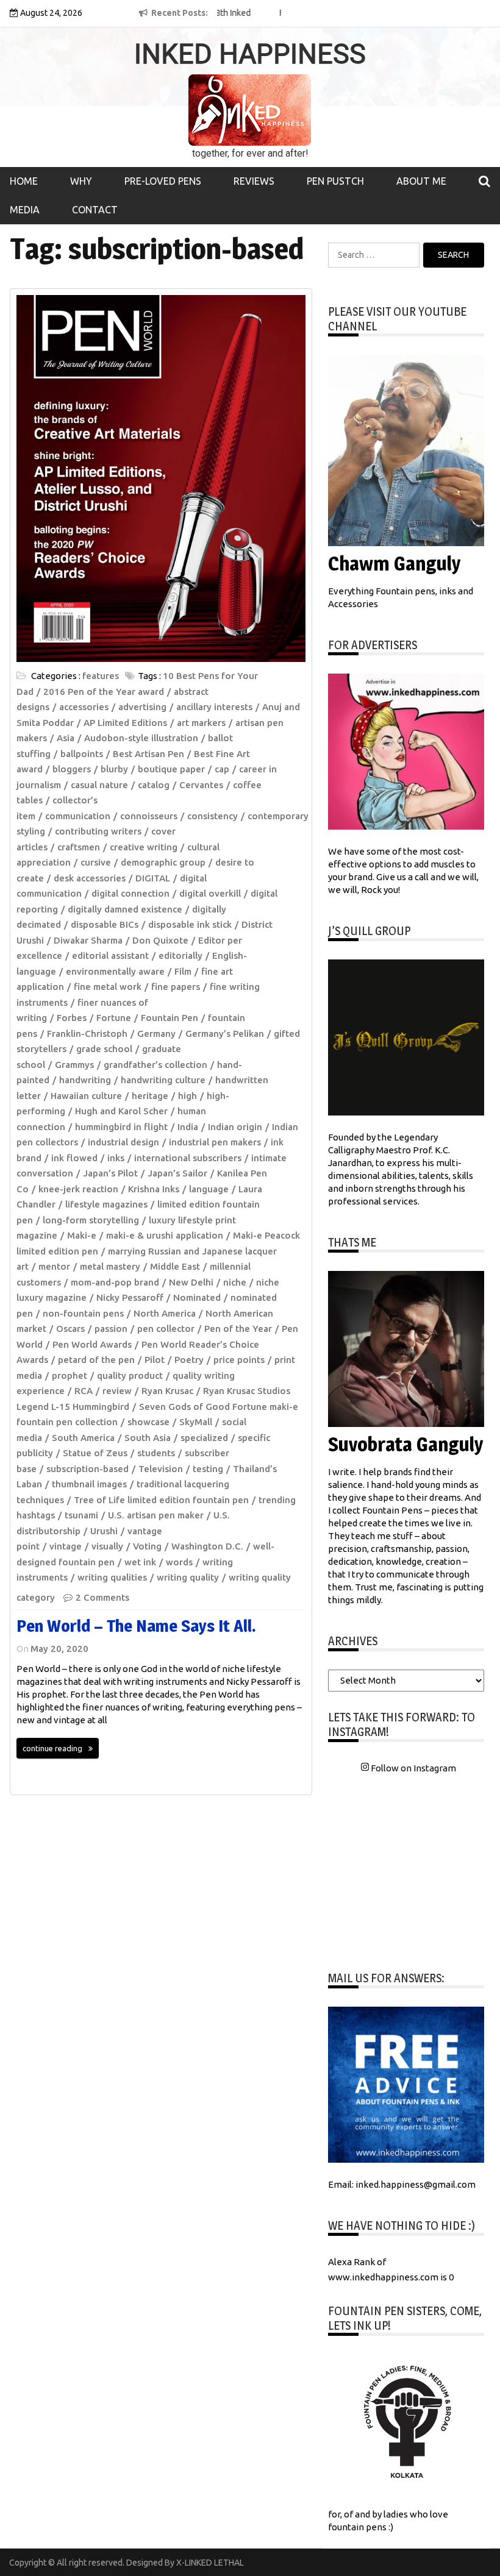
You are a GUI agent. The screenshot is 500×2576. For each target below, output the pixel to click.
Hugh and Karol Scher (121, 1111)
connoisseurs (149, 816)
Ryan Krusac (167, 1391)
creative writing (144, 847)
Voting (147, 1546)
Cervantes (201, 785)
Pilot (155, 1360)
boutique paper (171, 769)
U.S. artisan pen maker (156, 1515)
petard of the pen (96, 1360)
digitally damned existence (125, 909)
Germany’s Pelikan (225, 1034)
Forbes (72, 1018)
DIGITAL (153, 878)
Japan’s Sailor (177, 1173)
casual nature (99, 785)
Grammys (74, 1065)
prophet (70, 1375)
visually (107, 1546)
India (188, 1127)
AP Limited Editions (125, 723)
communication (78, 816)
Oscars (70, 1329)
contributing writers (98, 831)
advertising (142, 707)
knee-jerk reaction (78, 1189)
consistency (212, 816)
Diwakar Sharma (88, 940)
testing (208, 1469)
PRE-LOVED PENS (163, 181)
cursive (96, 862)
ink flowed (74, 1158)
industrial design (123, 1142)
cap (222, 769)
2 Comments (102, 1597)
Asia (66, 738)
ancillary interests (214, 707)
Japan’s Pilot (110, 1173)
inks (116, 1158)
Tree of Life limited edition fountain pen (161, 1500)
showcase (148, 1422)
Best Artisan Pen (148, 754)
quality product (130, 1375)
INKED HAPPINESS (250, 54)
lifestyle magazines (106, 1204)
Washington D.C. (207, 1546)
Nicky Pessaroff (130, 1297)
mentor (54, 1266)
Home (24, 181)
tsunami (81, 1515)
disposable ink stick (190, 924)
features (101, 676)
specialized (204, 1438)
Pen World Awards (92, 1344)
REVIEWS (254, 181)
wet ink (140, 1562)
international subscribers (188, 1158)
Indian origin (235, 1127)
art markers (201, 723)
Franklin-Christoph (87, 1034)
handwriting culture (163, 1080)
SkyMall (196, 1422)
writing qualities (112, 1577)
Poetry (189, 1360)
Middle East (175, 1266)
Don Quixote (160, 940)
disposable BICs (105, 924)
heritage (150, 1096)
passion (111, 1329)
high (187, 1096)
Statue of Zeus (95, 1453)
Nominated (197, 1297)
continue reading (52, 1748)
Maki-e (82, 1235)
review (117, 1391)
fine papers (176, 987)
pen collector (166, 1329)
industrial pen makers (215, 1142)
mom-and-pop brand (115, 1282)
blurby (114, 769)
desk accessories (90, 878)
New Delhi (191, 1282)
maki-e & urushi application (165, 1235)
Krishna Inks (154, 1189)
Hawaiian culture (86, 1096)
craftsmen (79, 847)
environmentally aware (115, 971)
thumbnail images (89, 1484)
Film (183, 971)
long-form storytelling (91, 1220)
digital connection (130, 893)
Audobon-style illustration (141, 738)
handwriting (85, 1080)
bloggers (72, 769)
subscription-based (87, 1469)
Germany (156, 1034)
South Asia (148, 1438)
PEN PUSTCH (335, 181)
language (209, 1189)
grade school (104, 1049)
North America (165, 1313)
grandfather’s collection (155, 1065)
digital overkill (210, 893)
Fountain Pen (170, 1018)
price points (239, 1360)
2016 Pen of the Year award (104, 692)
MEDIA (25, 210)
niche (235, 1282)
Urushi (104, 1531)
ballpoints (82, 754)
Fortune (114, 1018)
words (179, 1562)
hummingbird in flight (121, 1127)
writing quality (188, 1577)
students (156, 1453)
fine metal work (108, 987)
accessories (84, 707)
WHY (81, 181)
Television (161, 1469)
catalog (154, 785)
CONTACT (95, 210)
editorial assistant (110, 955)
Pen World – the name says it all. (136, 1626)
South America (83, 1438)
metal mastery (110, 1266)
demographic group (163, 862)
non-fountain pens (83, 1313)
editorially (180, 955)
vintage (66, 1546)
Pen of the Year (238, 1329)
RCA (84, 1391)
